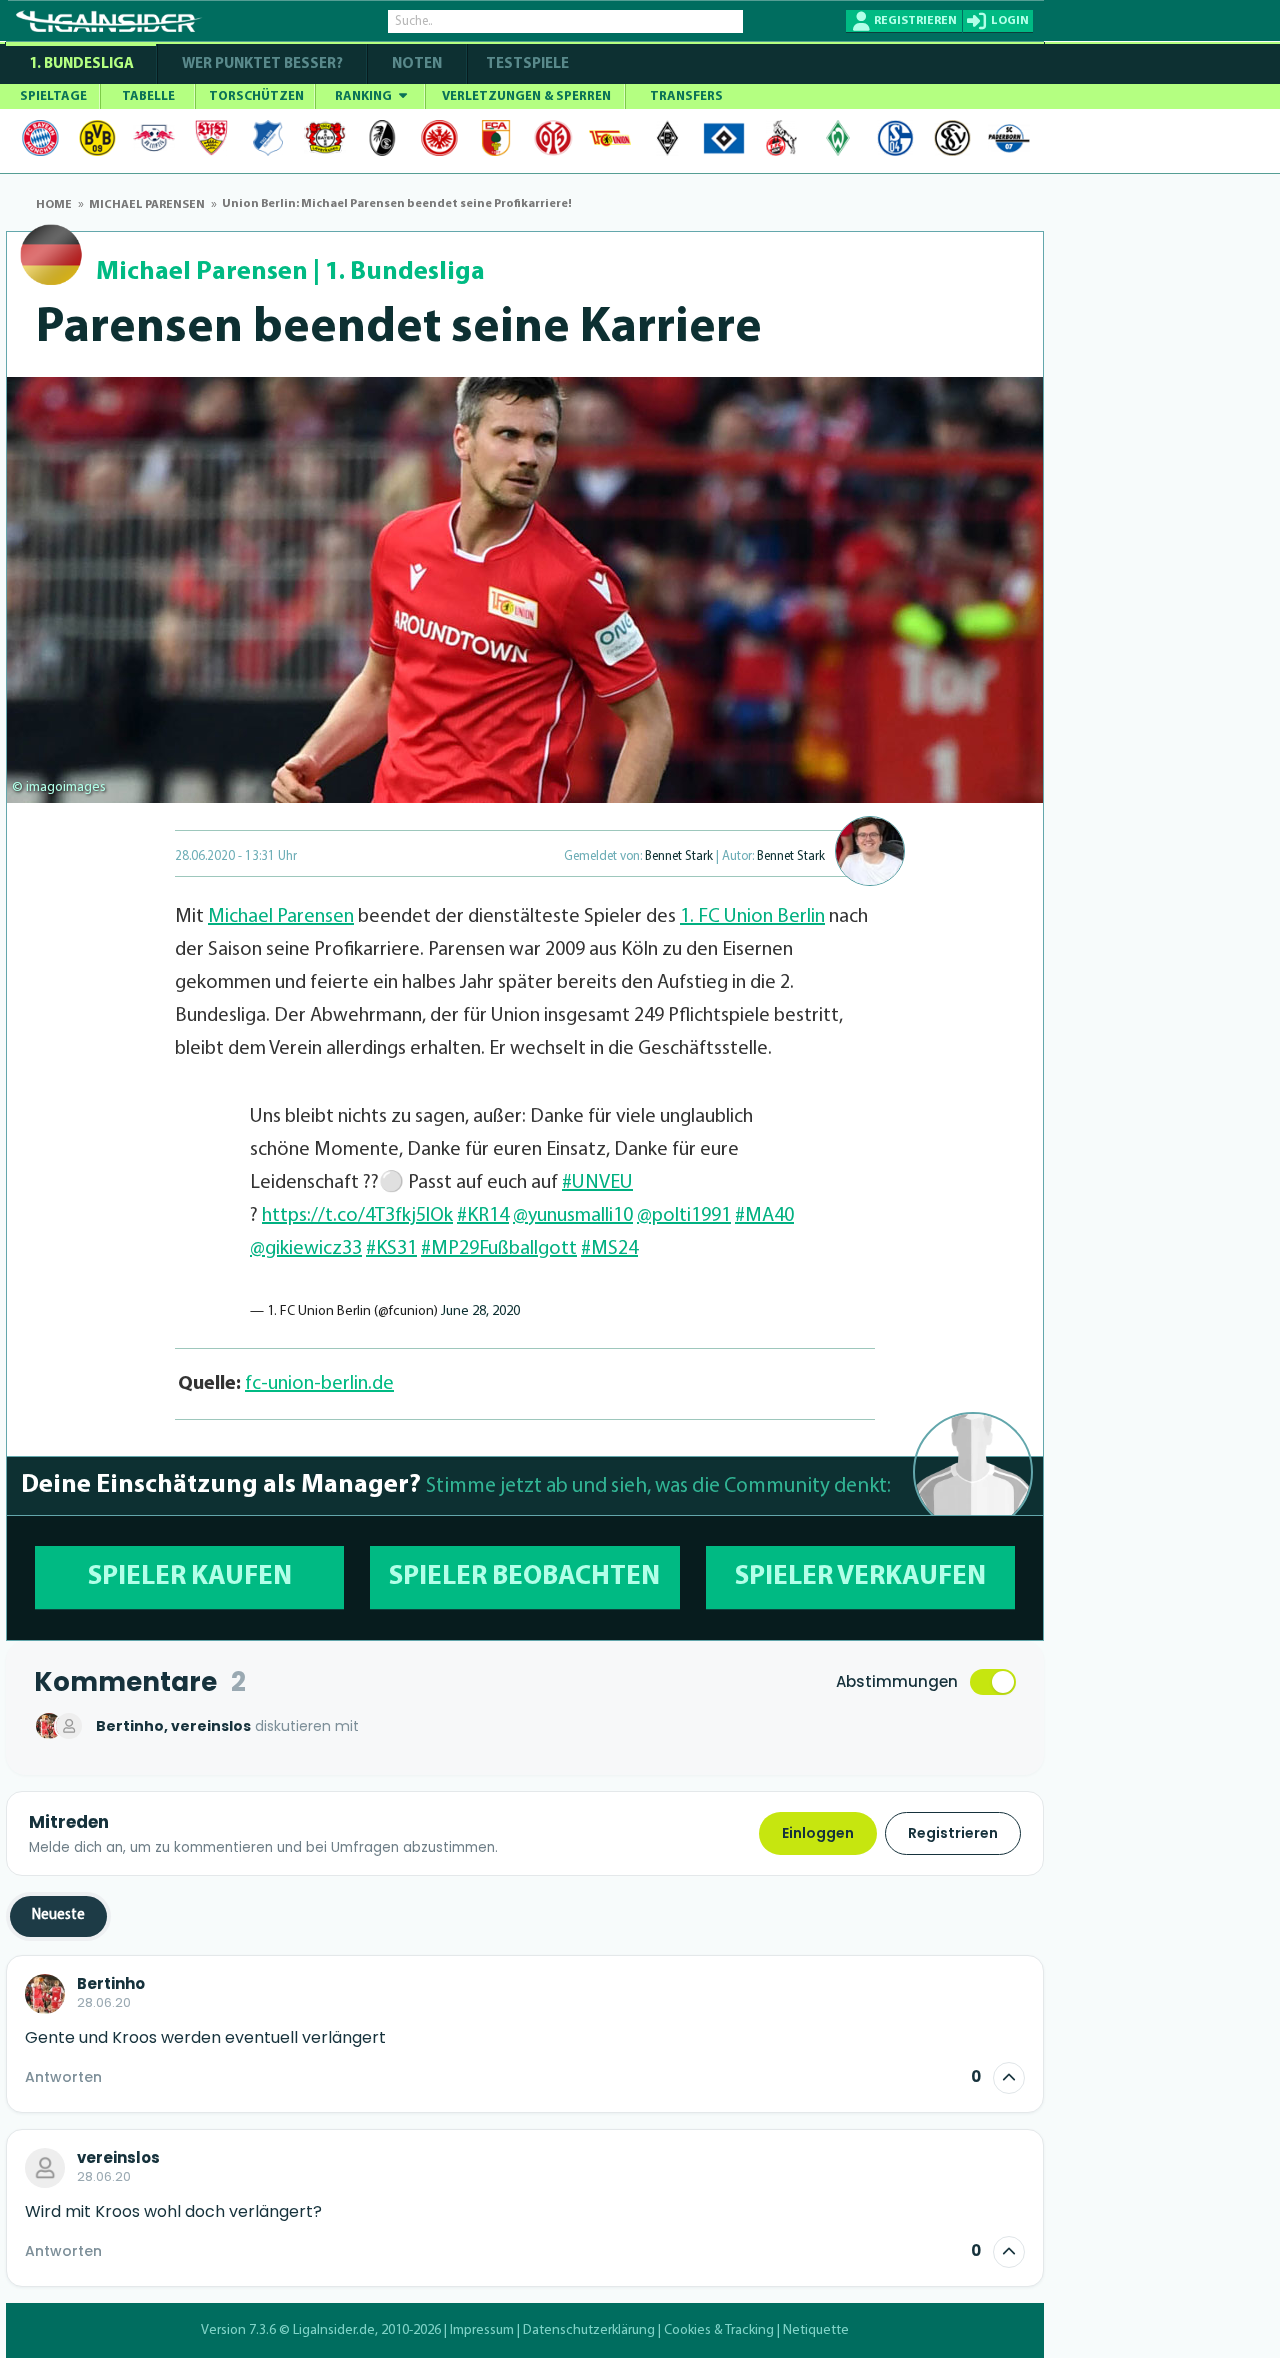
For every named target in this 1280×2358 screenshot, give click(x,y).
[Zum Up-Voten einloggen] (1009, 2078)
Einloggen (818, 1833)
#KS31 (391, 1249)
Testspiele (526, 64)
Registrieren (953, 1833)
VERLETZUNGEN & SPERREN (526, 96)
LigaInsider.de (334, 2330)
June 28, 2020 (480, 1311)
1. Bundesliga (81, 64)
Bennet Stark (679, 856)
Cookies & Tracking (719, 2330)
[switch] (993, 1682)
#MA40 (764, 1216)
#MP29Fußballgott (499, 1249)
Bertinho (111, 1984)
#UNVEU (597, 1183)
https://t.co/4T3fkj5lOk (357, 1216)
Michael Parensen (202, 272)
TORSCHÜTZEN (256, 96)
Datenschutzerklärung (589, 2330)
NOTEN (417, 64)
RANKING (365, 96)
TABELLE (148, 96)
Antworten (63, 2077)
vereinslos (118, 2158)
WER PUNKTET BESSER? (262, 64)
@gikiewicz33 (306, 1249)
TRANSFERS (686, 96)
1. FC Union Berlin (752, 917)
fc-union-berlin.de (319, 1384)
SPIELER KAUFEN (190, 1577)
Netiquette (816, 2330)
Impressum (482, 2330)
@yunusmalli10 (573, 1216)
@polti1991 (684, 1216)
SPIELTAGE (53, 96)
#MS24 (609, 1249)
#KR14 (483, 1216)
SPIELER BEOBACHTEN (524, 1577)
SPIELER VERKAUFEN (860, 1577)
